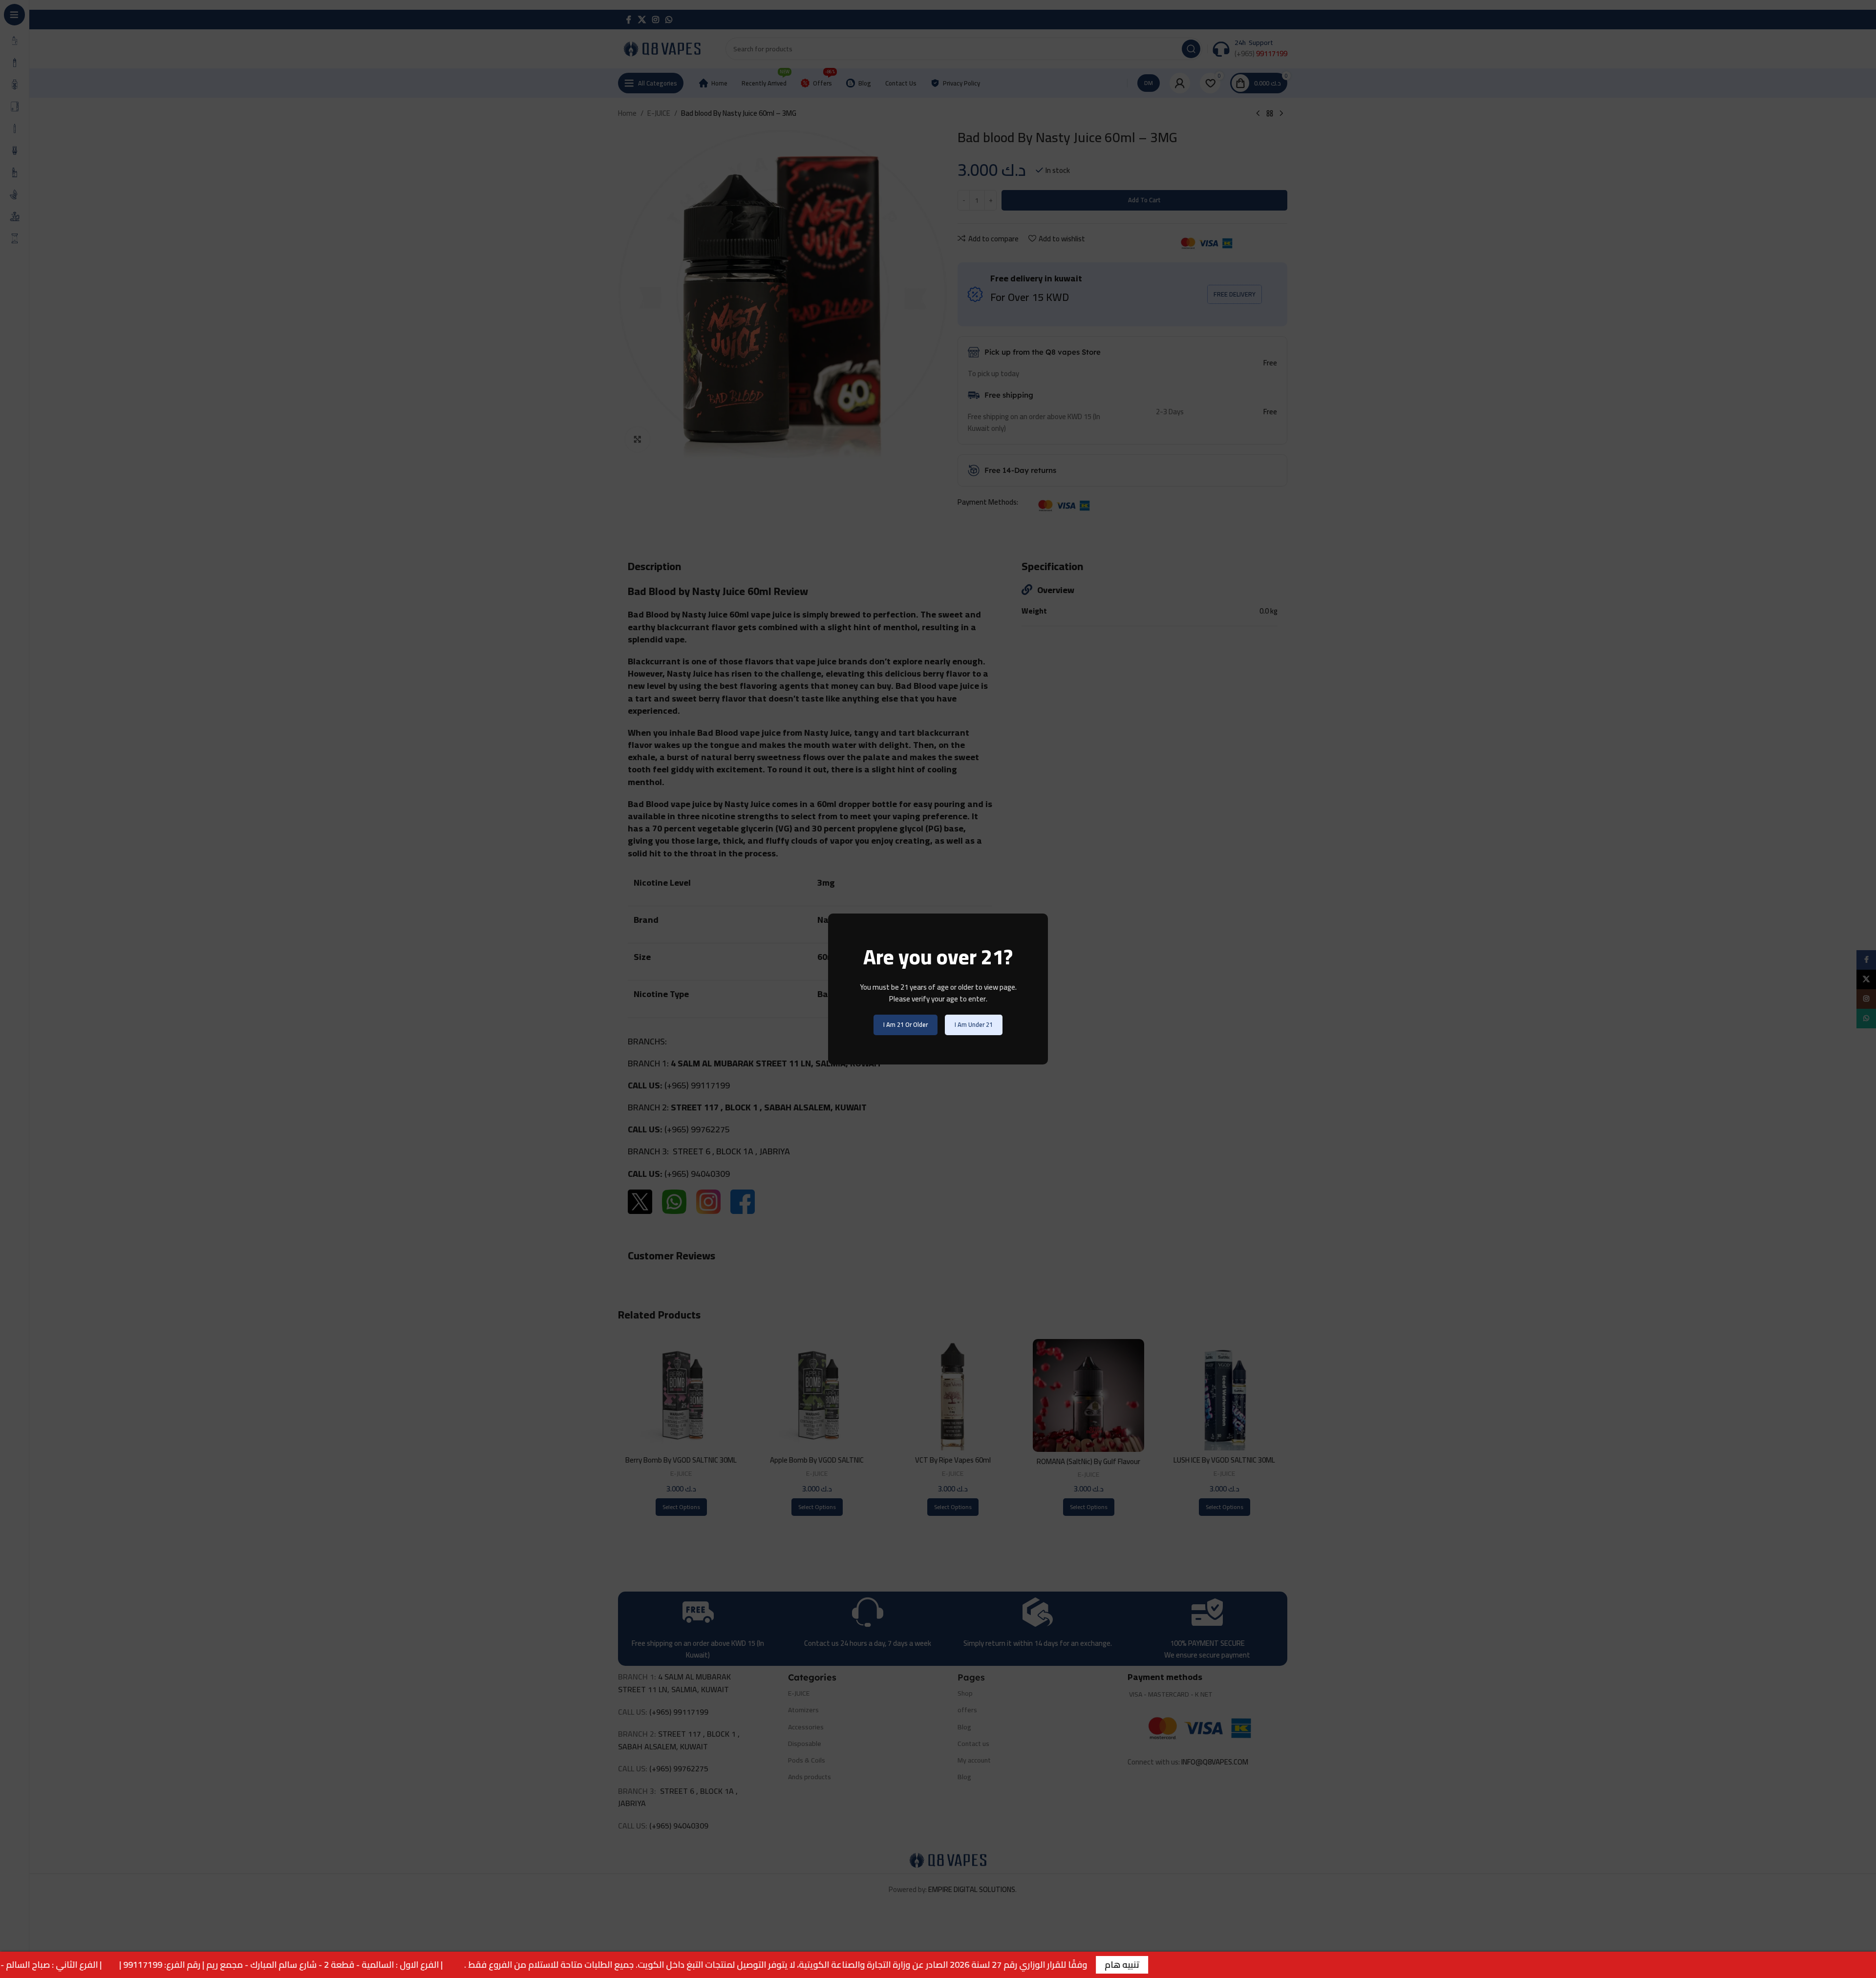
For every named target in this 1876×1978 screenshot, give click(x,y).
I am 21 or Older (906, 1024)
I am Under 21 (974, 1024)
